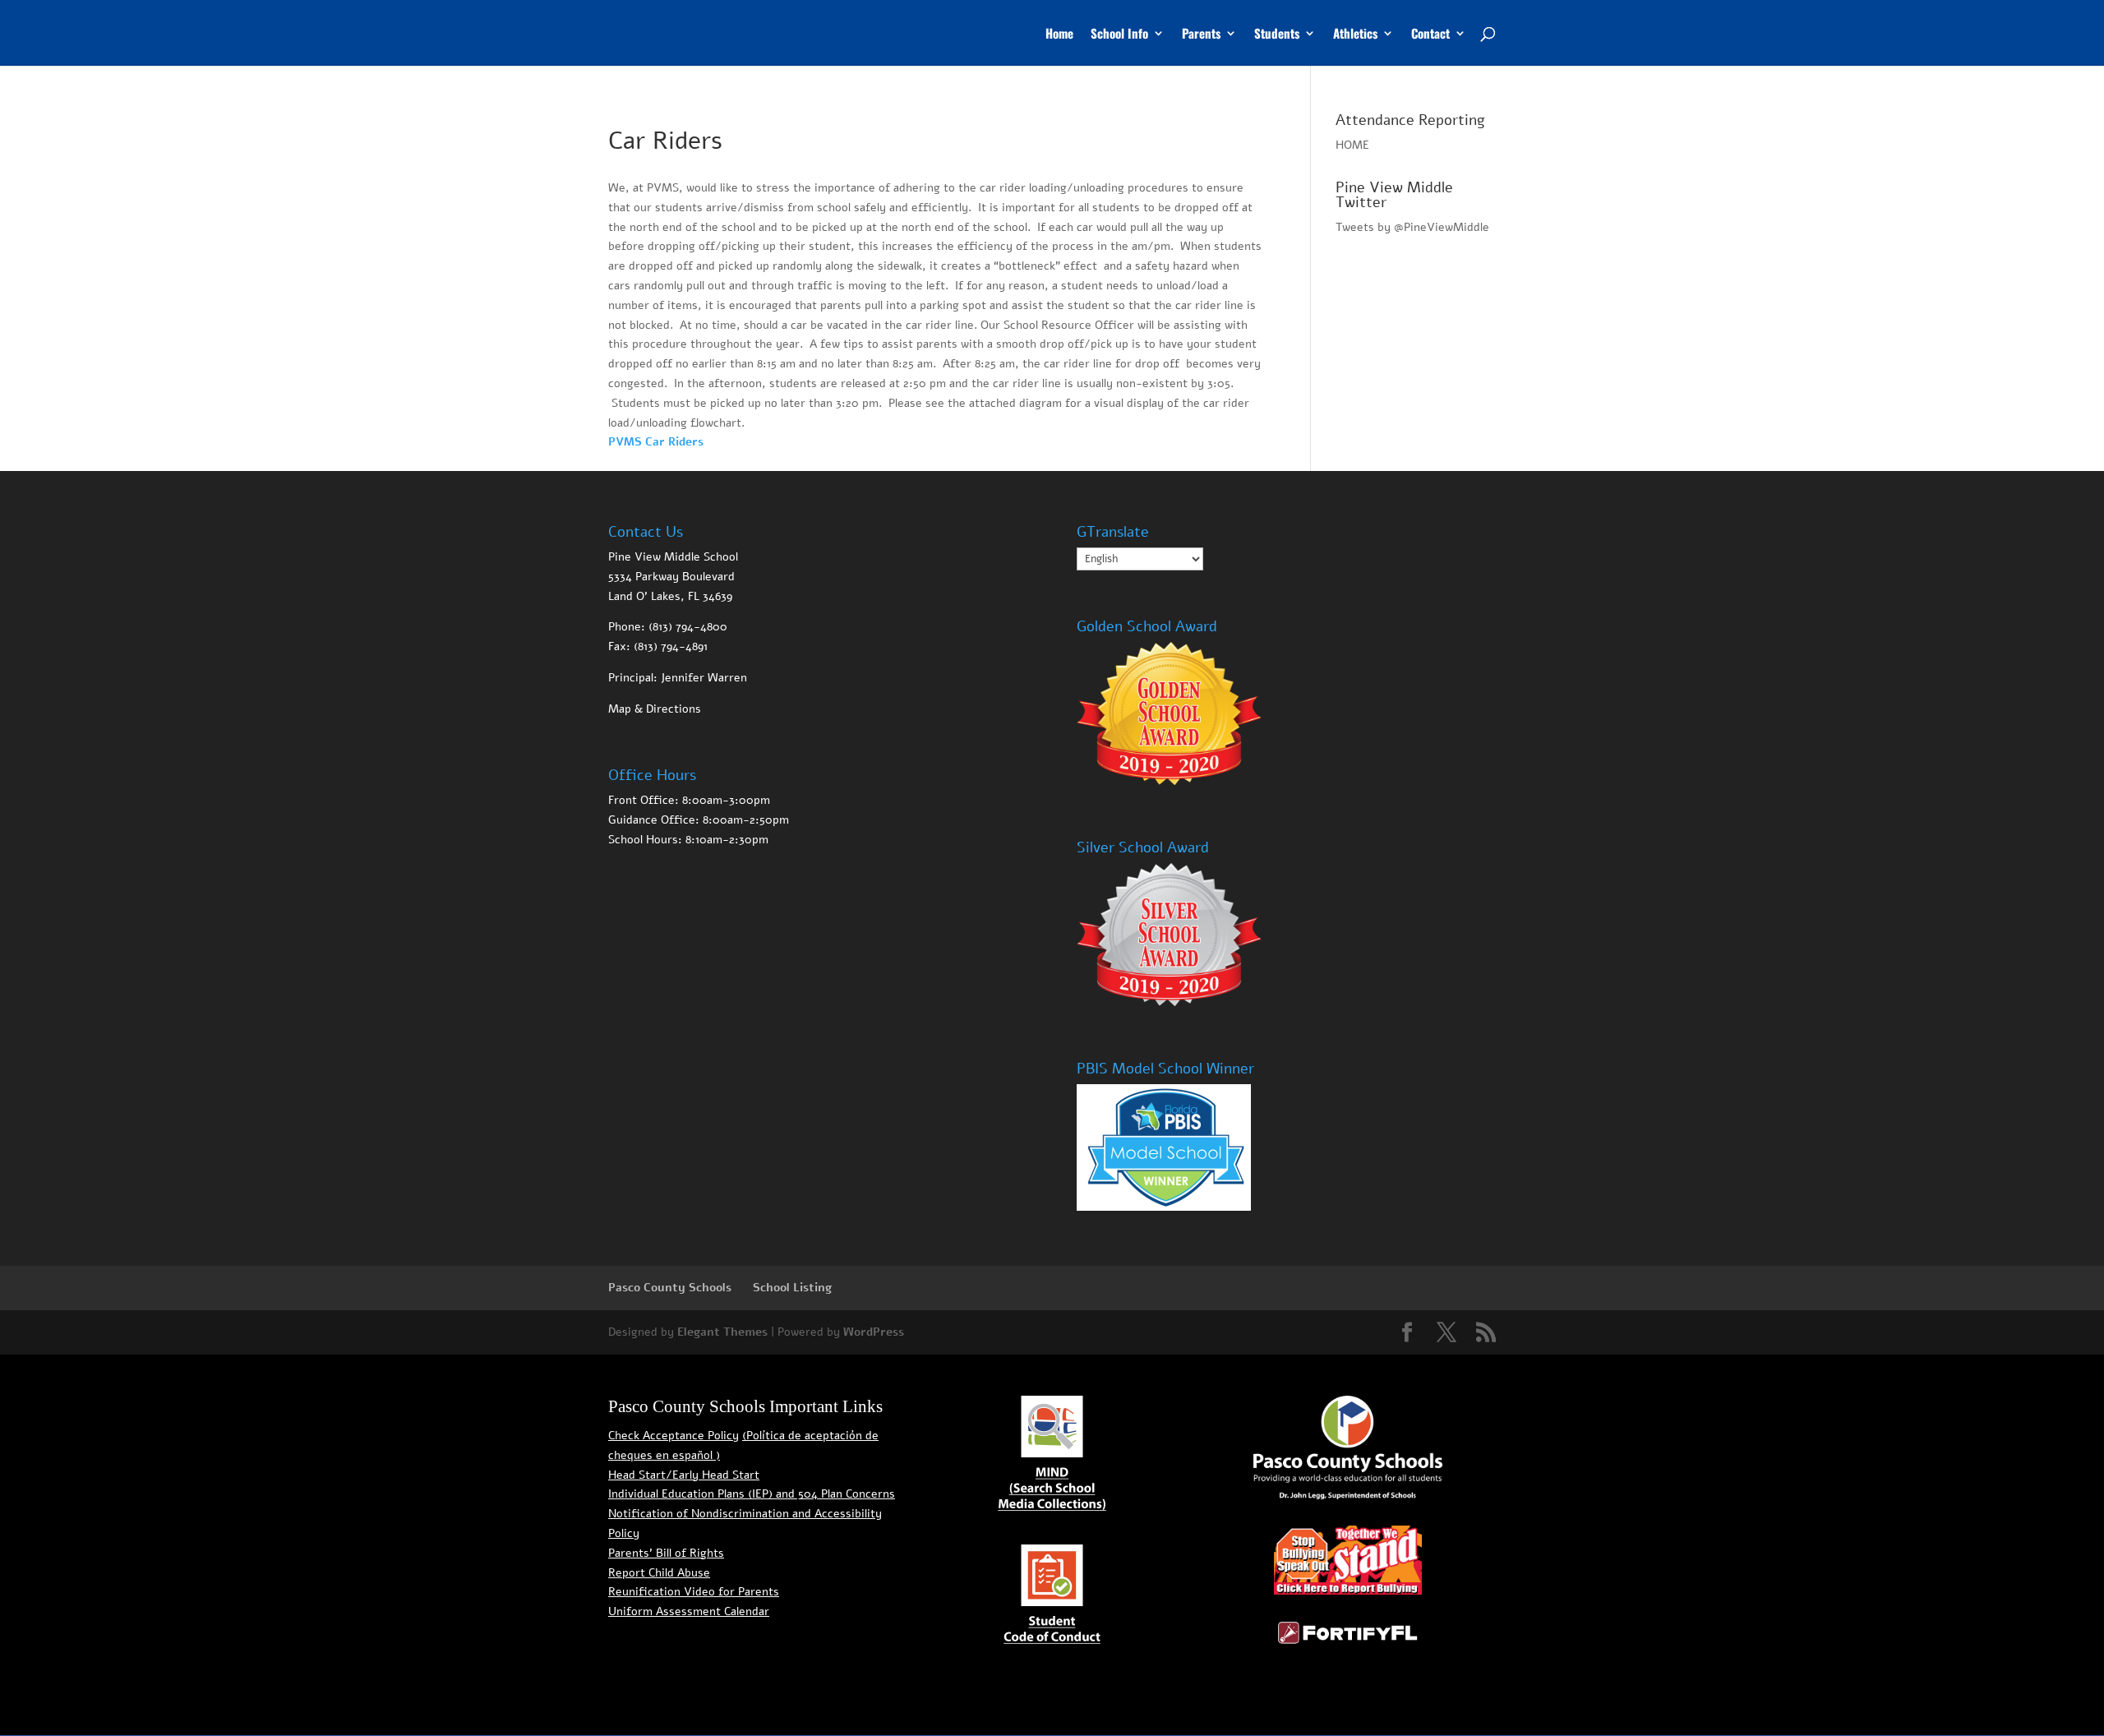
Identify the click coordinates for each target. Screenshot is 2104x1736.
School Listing (792, 1288)
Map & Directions (655, 709)
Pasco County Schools (670, 1288)
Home (1059, 35)
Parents (1201, 35)
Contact (1430, 35)
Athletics (1355, 35)
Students (1277, 35)
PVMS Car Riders (656, 442)
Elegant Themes (722, 1332)
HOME (1352, 145)
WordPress (874, 1332)
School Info (1119, 35)
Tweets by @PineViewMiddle (1412, 227)
